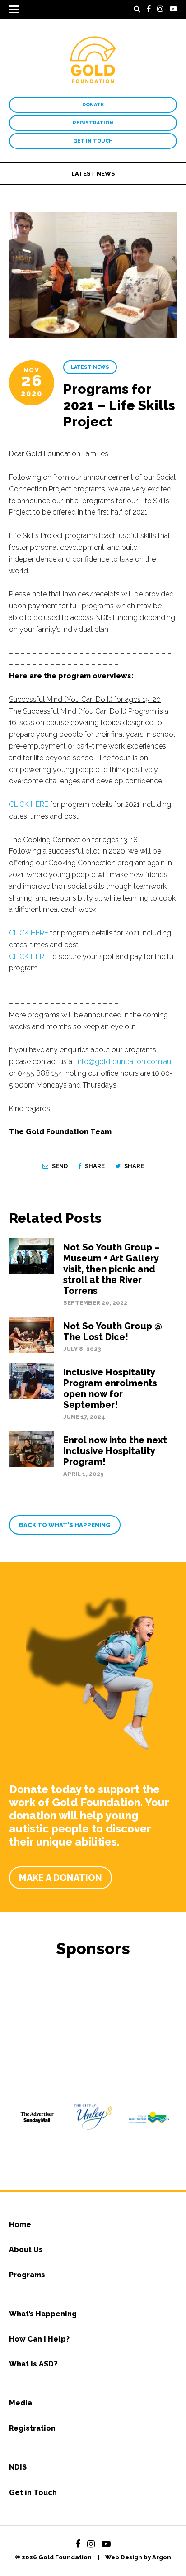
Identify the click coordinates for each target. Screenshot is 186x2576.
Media (21, 2403)
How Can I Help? (39, 2339)
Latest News (93, 174)
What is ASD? (33, 2364)
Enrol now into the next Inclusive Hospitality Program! (115, 1451)
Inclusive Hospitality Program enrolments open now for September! (110, 1388)
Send (59, 1166)
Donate (93, 105)
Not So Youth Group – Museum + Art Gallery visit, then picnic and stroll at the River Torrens (112, 1269)
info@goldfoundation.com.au (124, 1061)
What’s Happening (43, 2314)
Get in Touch (93, 141)
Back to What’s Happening (65, 1525)
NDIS (18, 2467)
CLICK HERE (29, 804)
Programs (27, 2275)
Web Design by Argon (138, 2557)
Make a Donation (60, 1878)
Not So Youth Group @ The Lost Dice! (113, 1331)
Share (94, 1166)
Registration (93, 123)
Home (20, 2225)
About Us (26, 2249)
